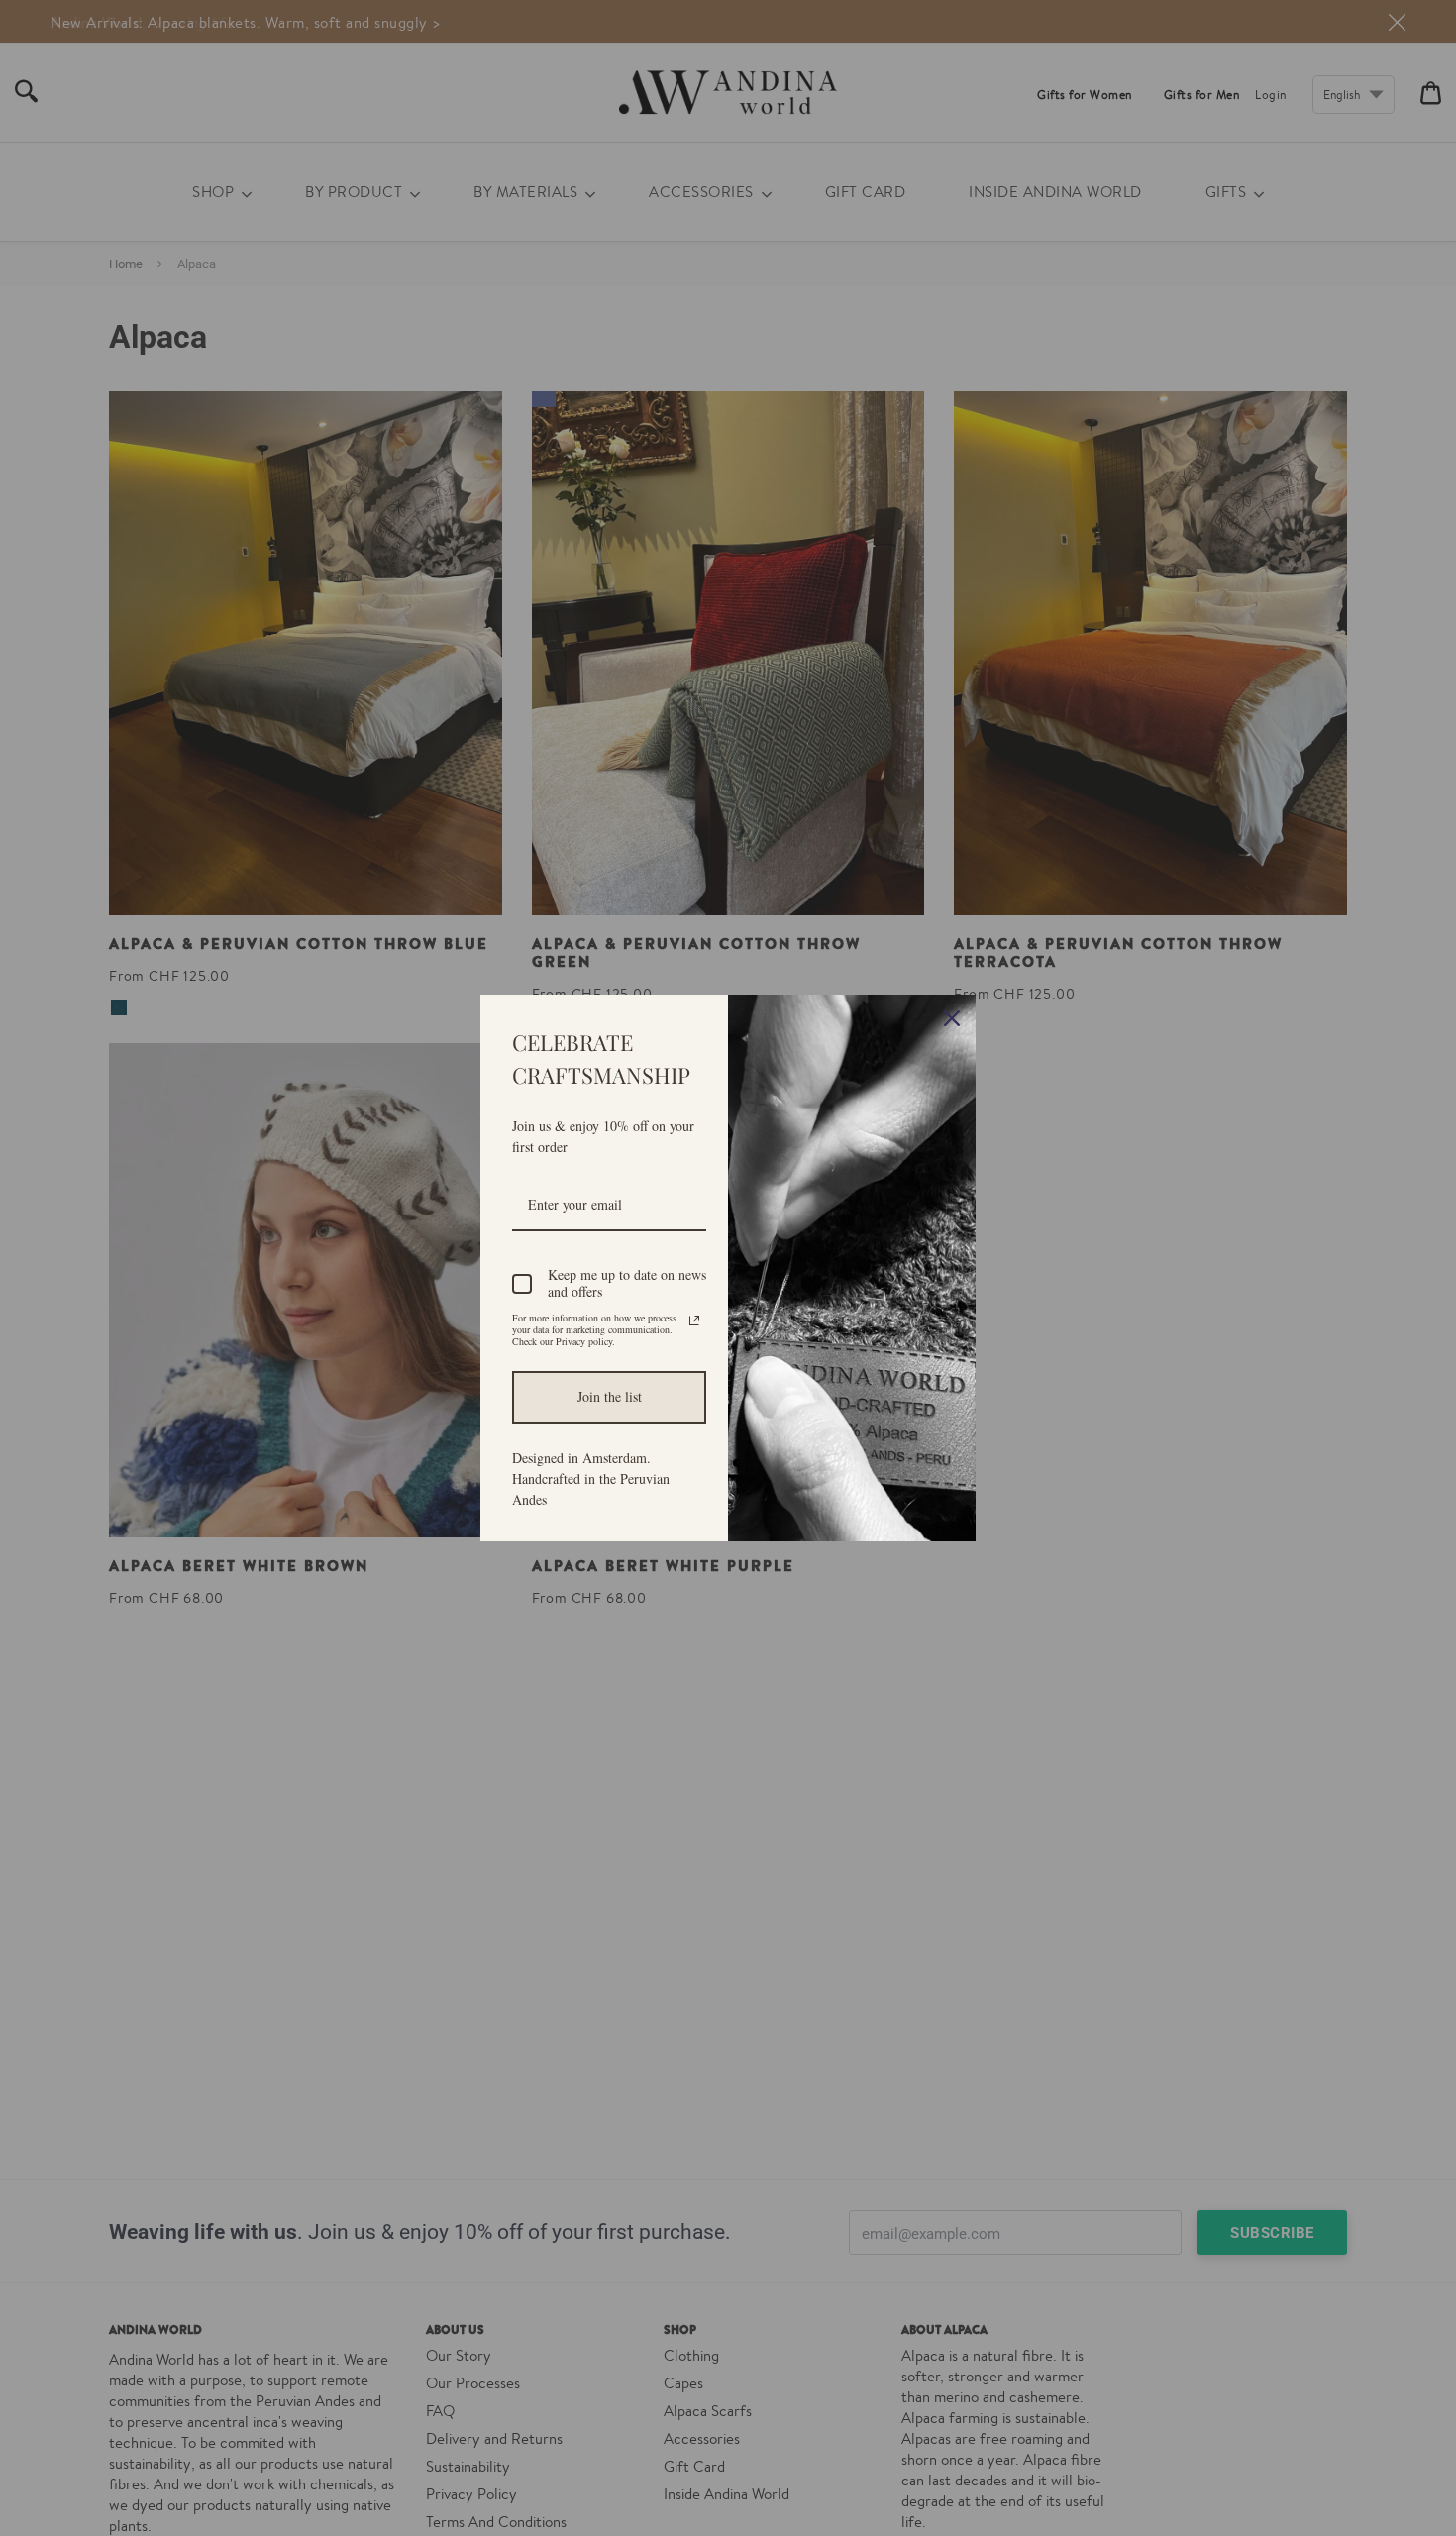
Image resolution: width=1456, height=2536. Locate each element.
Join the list (610, 1396)
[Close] (952, 1018)
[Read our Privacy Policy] (694, 1321)
